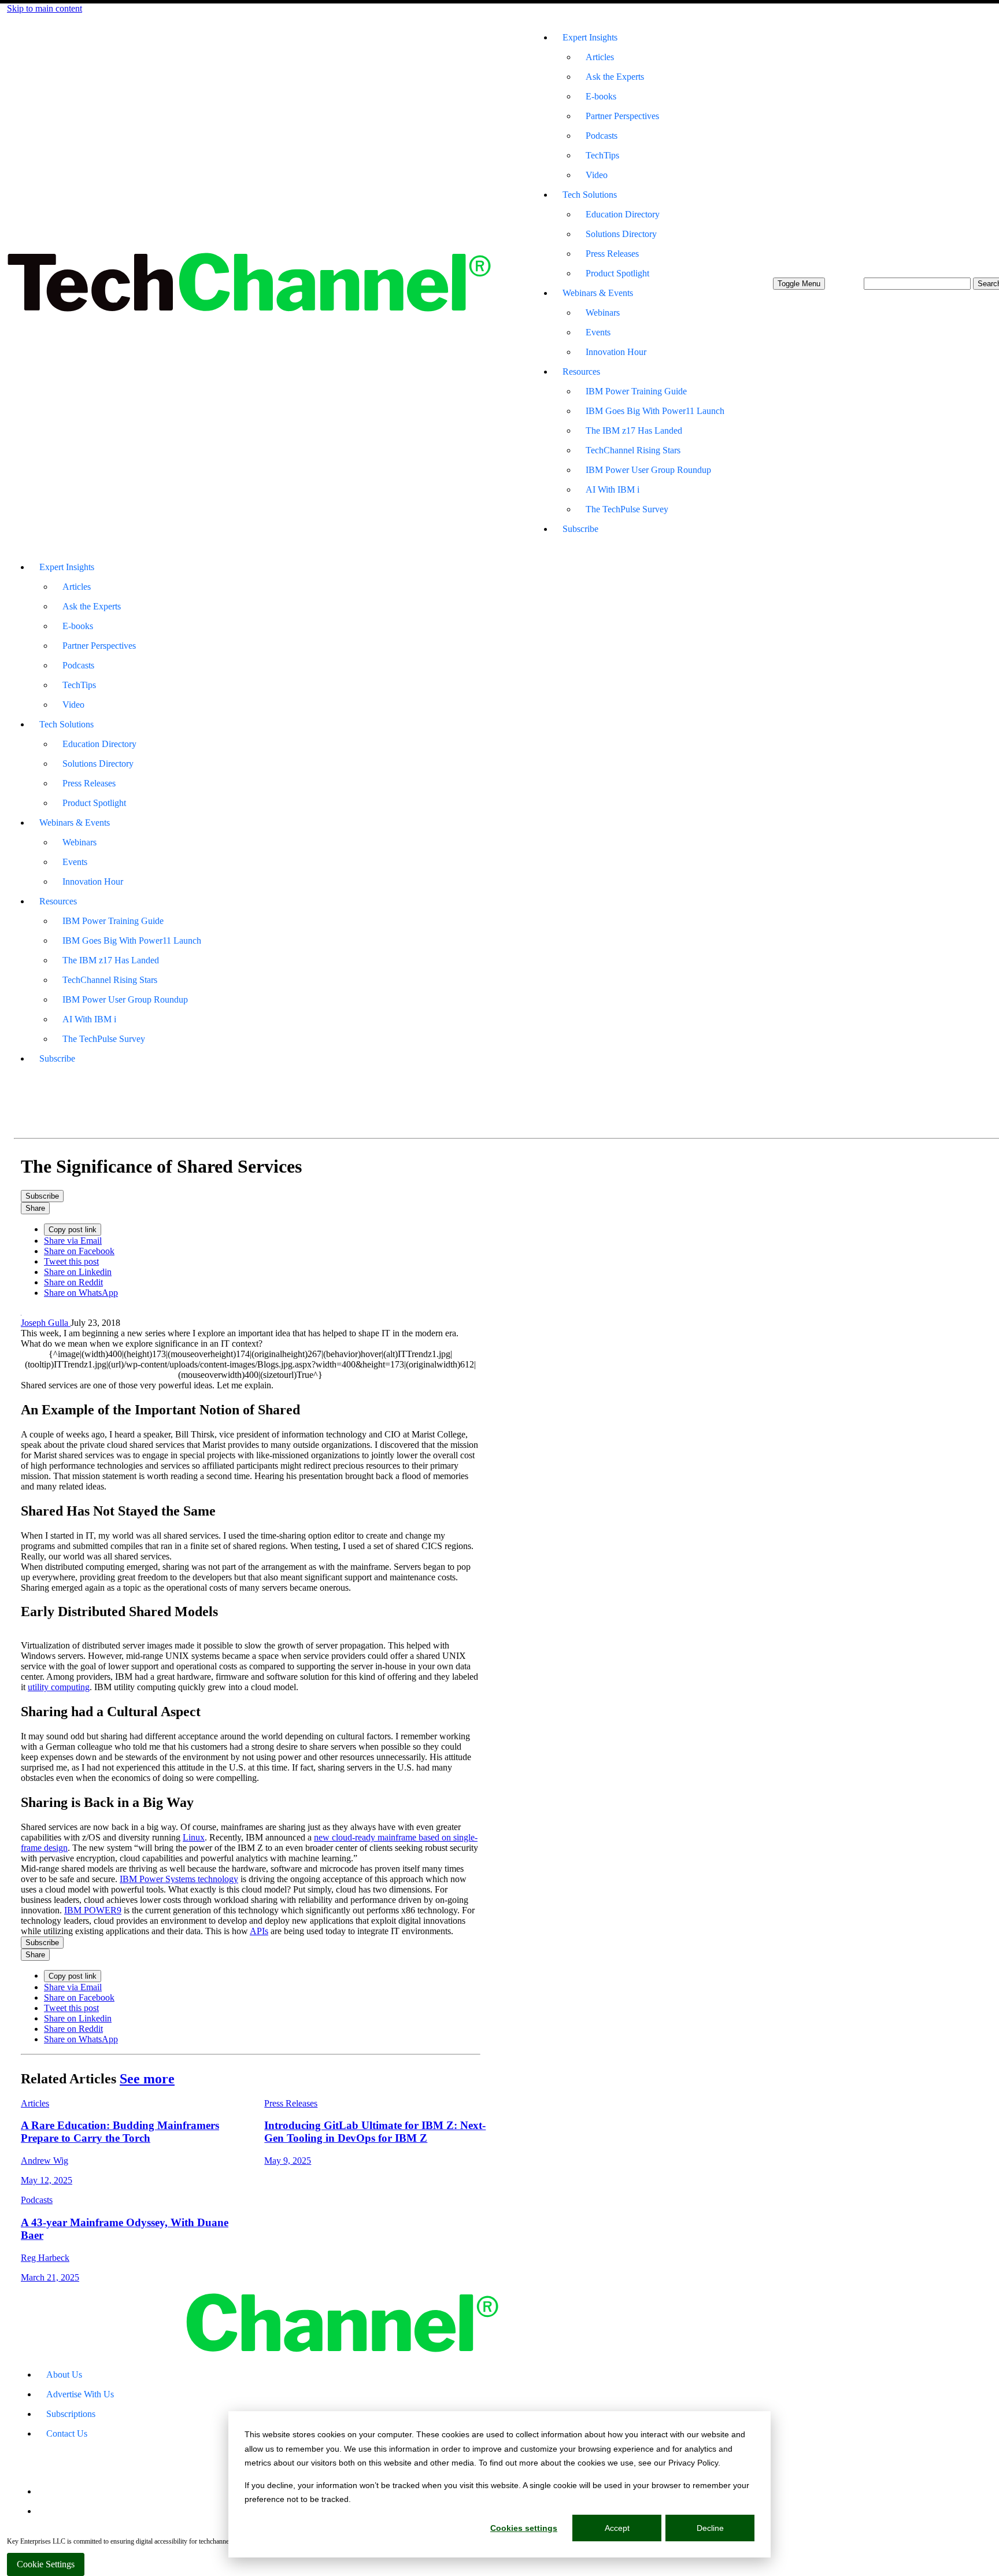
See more (147, 2079)
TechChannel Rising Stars (633, 450)
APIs (259, 1931)
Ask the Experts (615, 77)
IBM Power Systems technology (179, 1879)
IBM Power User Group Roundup (648, 470)
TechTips (602, 155)
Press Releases (612, 254)
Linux (194, 1837)
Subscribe (580, 529)
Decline (710, 2528)
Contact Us (67, 2433)
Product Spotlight (617, 273)
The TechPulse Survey (627, 509)
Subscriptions (71, 2414)
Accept (617, 2528)
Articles (600, 57)
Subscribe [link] (42, 1196)
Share (35, 1208)
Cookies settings (524, 2528)
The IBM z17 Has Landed (634, 430)
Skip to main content (45, 8)
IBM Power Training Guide (636, 391)
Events (598, 332)
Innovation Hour (616, 352)
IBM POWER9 (93, 1910)
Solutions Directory (621, 234)
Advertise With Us (80, 2394)
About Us (64, 2374)
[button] (799, 284)
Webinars (603, 313)
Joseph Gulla (46, 1323)
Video (597, 175)
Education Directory (623, 214)
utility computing (59, 1687)
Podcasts (602, 136)
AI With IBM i (613, 489)
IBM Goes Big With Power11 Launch (655, 411)
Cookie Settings (46, 2564)
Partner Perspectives (622, 116)
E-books (601, 96)
